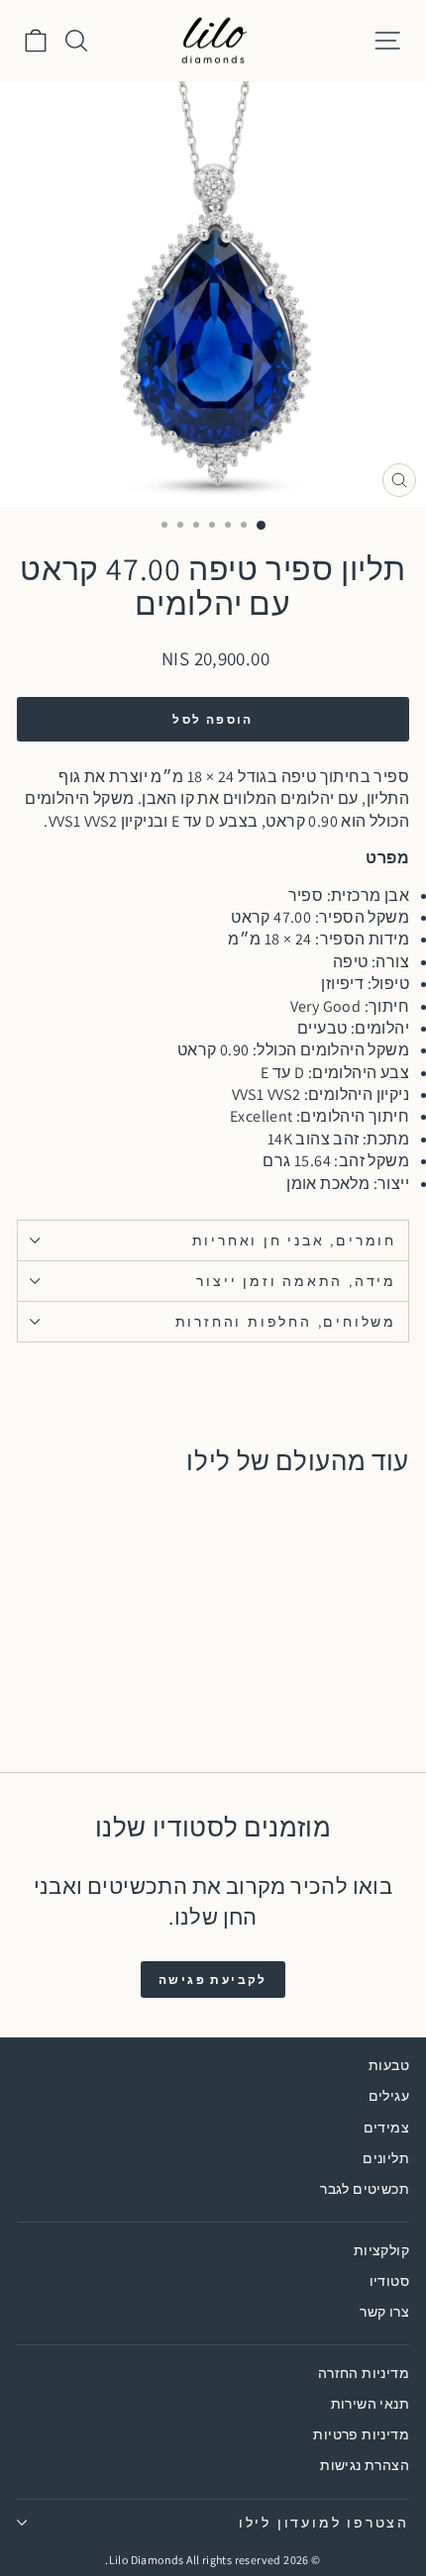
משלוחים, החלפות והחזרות (286, 1322)
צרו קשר (384, 2312)
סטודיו (389, 2281)
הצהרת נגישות (365, 2465)
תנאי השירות (370, 2404)
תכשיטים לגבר (365, 2189)
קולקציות (381, 2250)
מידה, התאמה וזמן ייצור (296, 1281)
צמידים (386, 2128)
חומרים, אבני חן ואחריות (294, 1240)
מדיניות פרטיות (361, 2434)
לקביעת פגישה (213, 1980)
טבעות (389, 2065)
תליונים (386, 2158)
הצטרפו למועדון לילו (324, 2523)
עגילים (389, 2096)
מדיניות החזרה (364, 2373)
